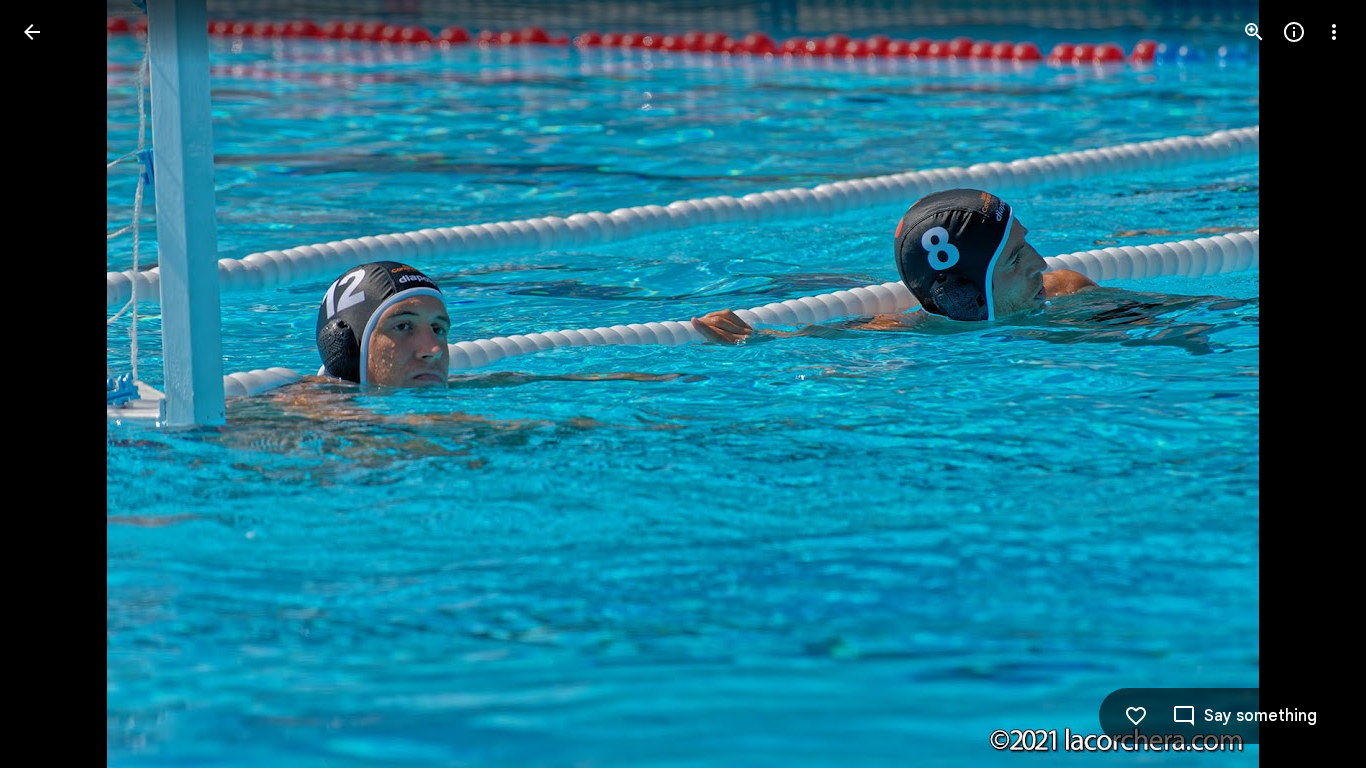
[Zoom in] (1254, 32)
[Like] (1136, 716)
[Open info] (1294, 32)
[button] (56, 384)
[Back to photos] (32, 32)
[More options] (1334, 32)
